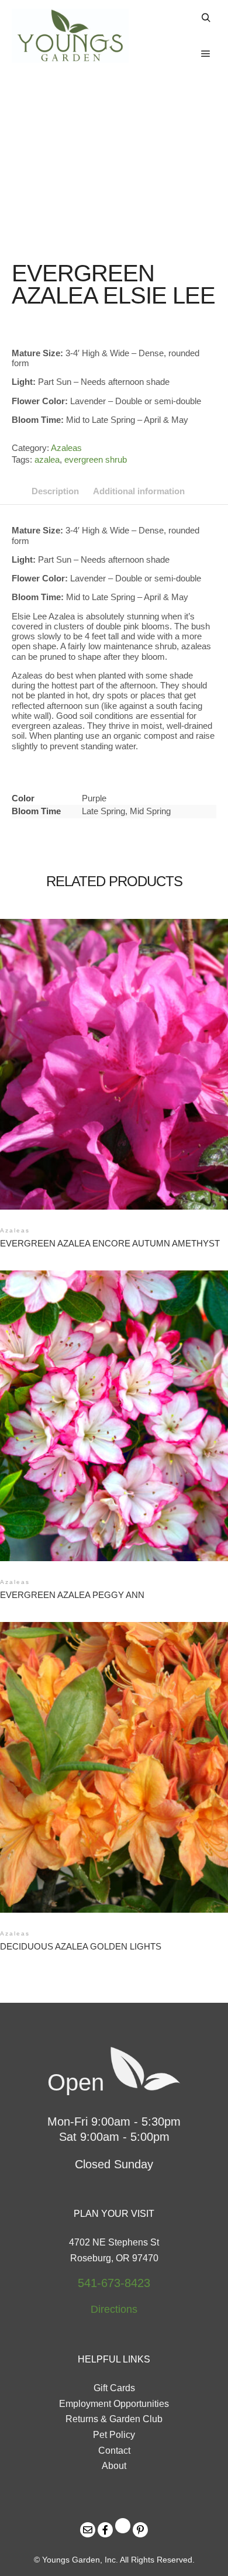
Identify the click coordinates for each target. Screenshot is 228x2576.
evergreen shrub (96, 459)
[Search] (206, 18)
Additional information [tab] (139, 491)
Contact (114, 2451)
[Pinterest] (140, 2530)
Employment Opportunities (114, 2404)
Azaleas (66, 448)
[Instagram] (123, 2526)
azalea (47, 459)
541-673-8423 (114, 2283)
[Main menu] (206, 54)
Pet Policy (114, 2435)
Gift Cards (114, 2388)
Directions (114, 2309)
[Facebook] (105, 2530)
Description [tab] (55, 491)
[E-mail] (88, 2530)
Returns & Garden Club (114, 2419)
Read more (117, 1047)
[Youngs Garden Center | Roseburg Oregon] (70, 36)
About (114, 2466)
